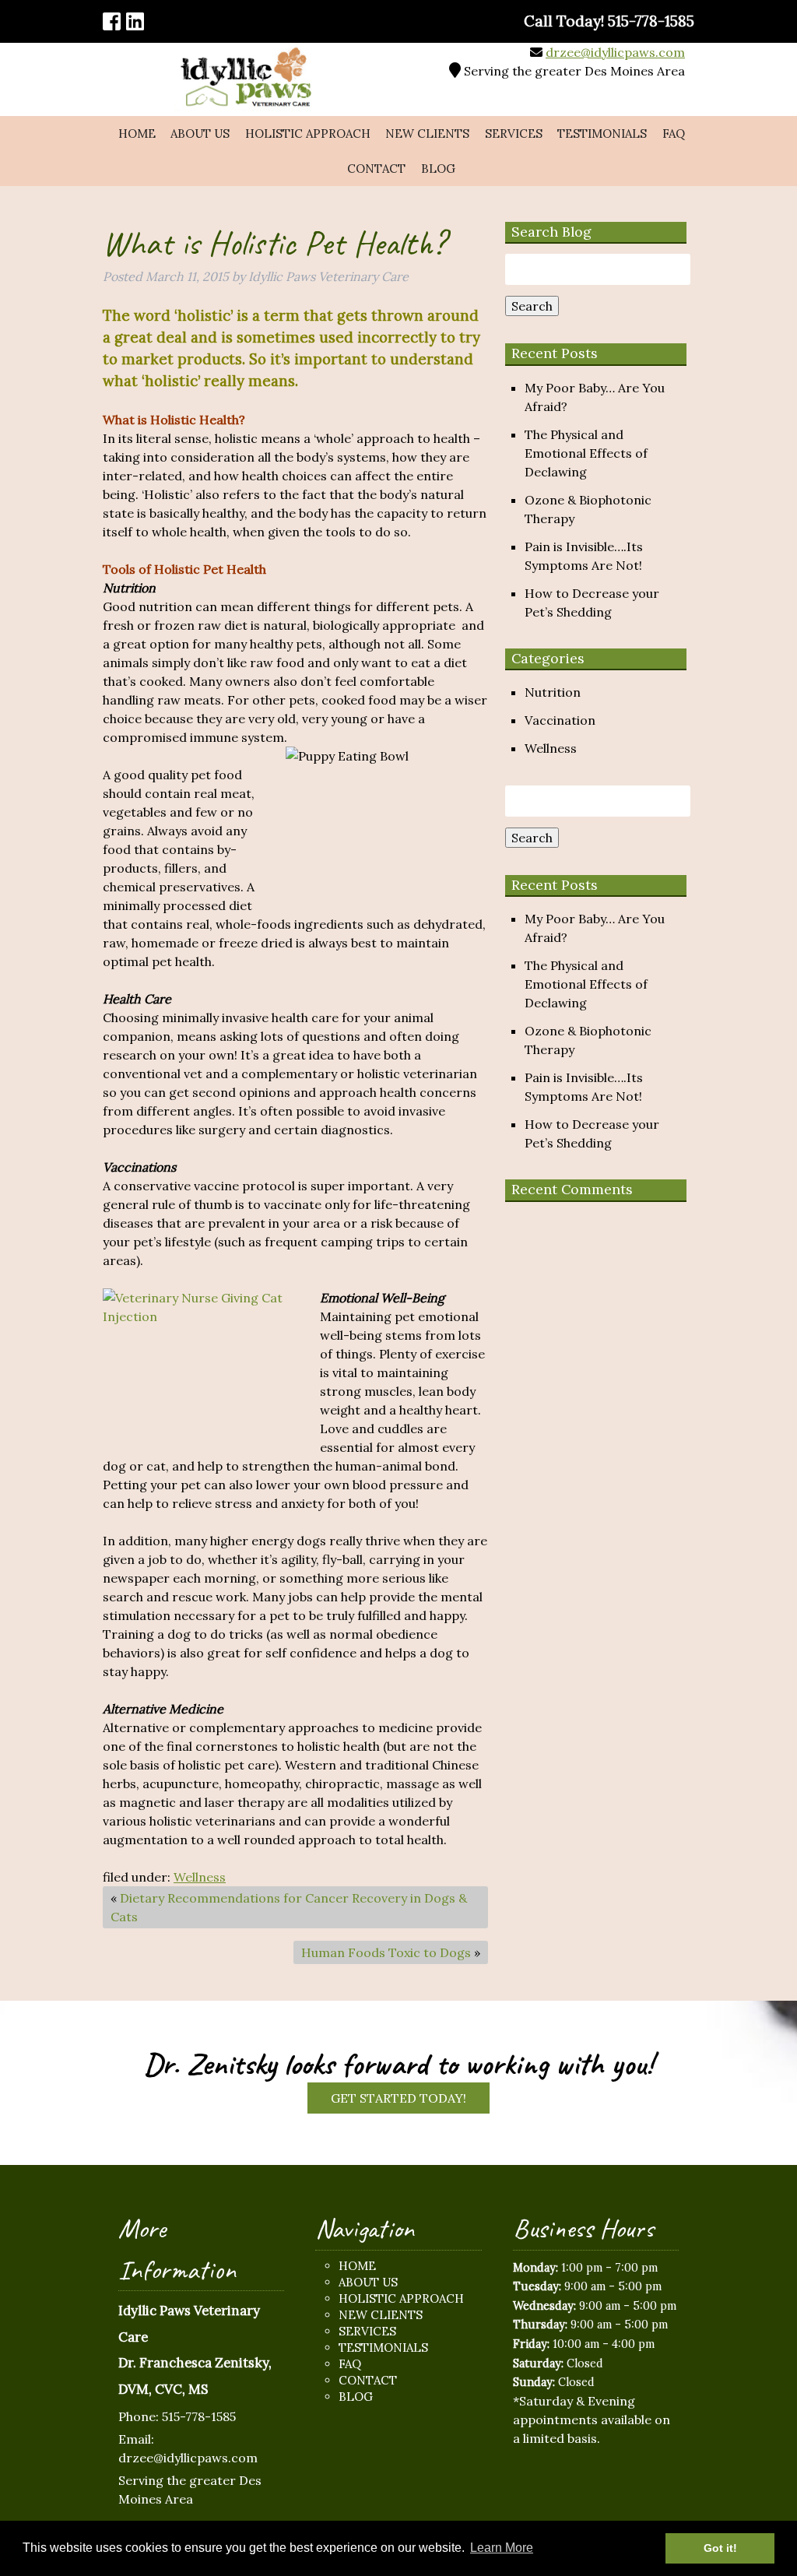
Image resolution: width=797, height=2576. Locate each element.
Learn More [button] (502, 2548)
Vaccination (560, 720)
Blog (438, 169)
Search (532, 306)
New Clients (427, 134)
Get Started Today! (398, 2098)
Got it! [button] (720, 2548)
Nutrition (553, 692)
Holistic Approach (308, 134)
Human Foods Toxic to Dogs (386, 1952)
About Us (200, 134)
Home (137, 134)
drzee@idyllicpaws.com (615, 52)
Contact (376, 169)
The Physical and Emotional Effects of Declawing (586, 453)
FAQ (674, 134)
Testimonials (602, 134)
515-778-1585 (199, 2416)
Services (514, 134)
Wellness (200, 1877)
